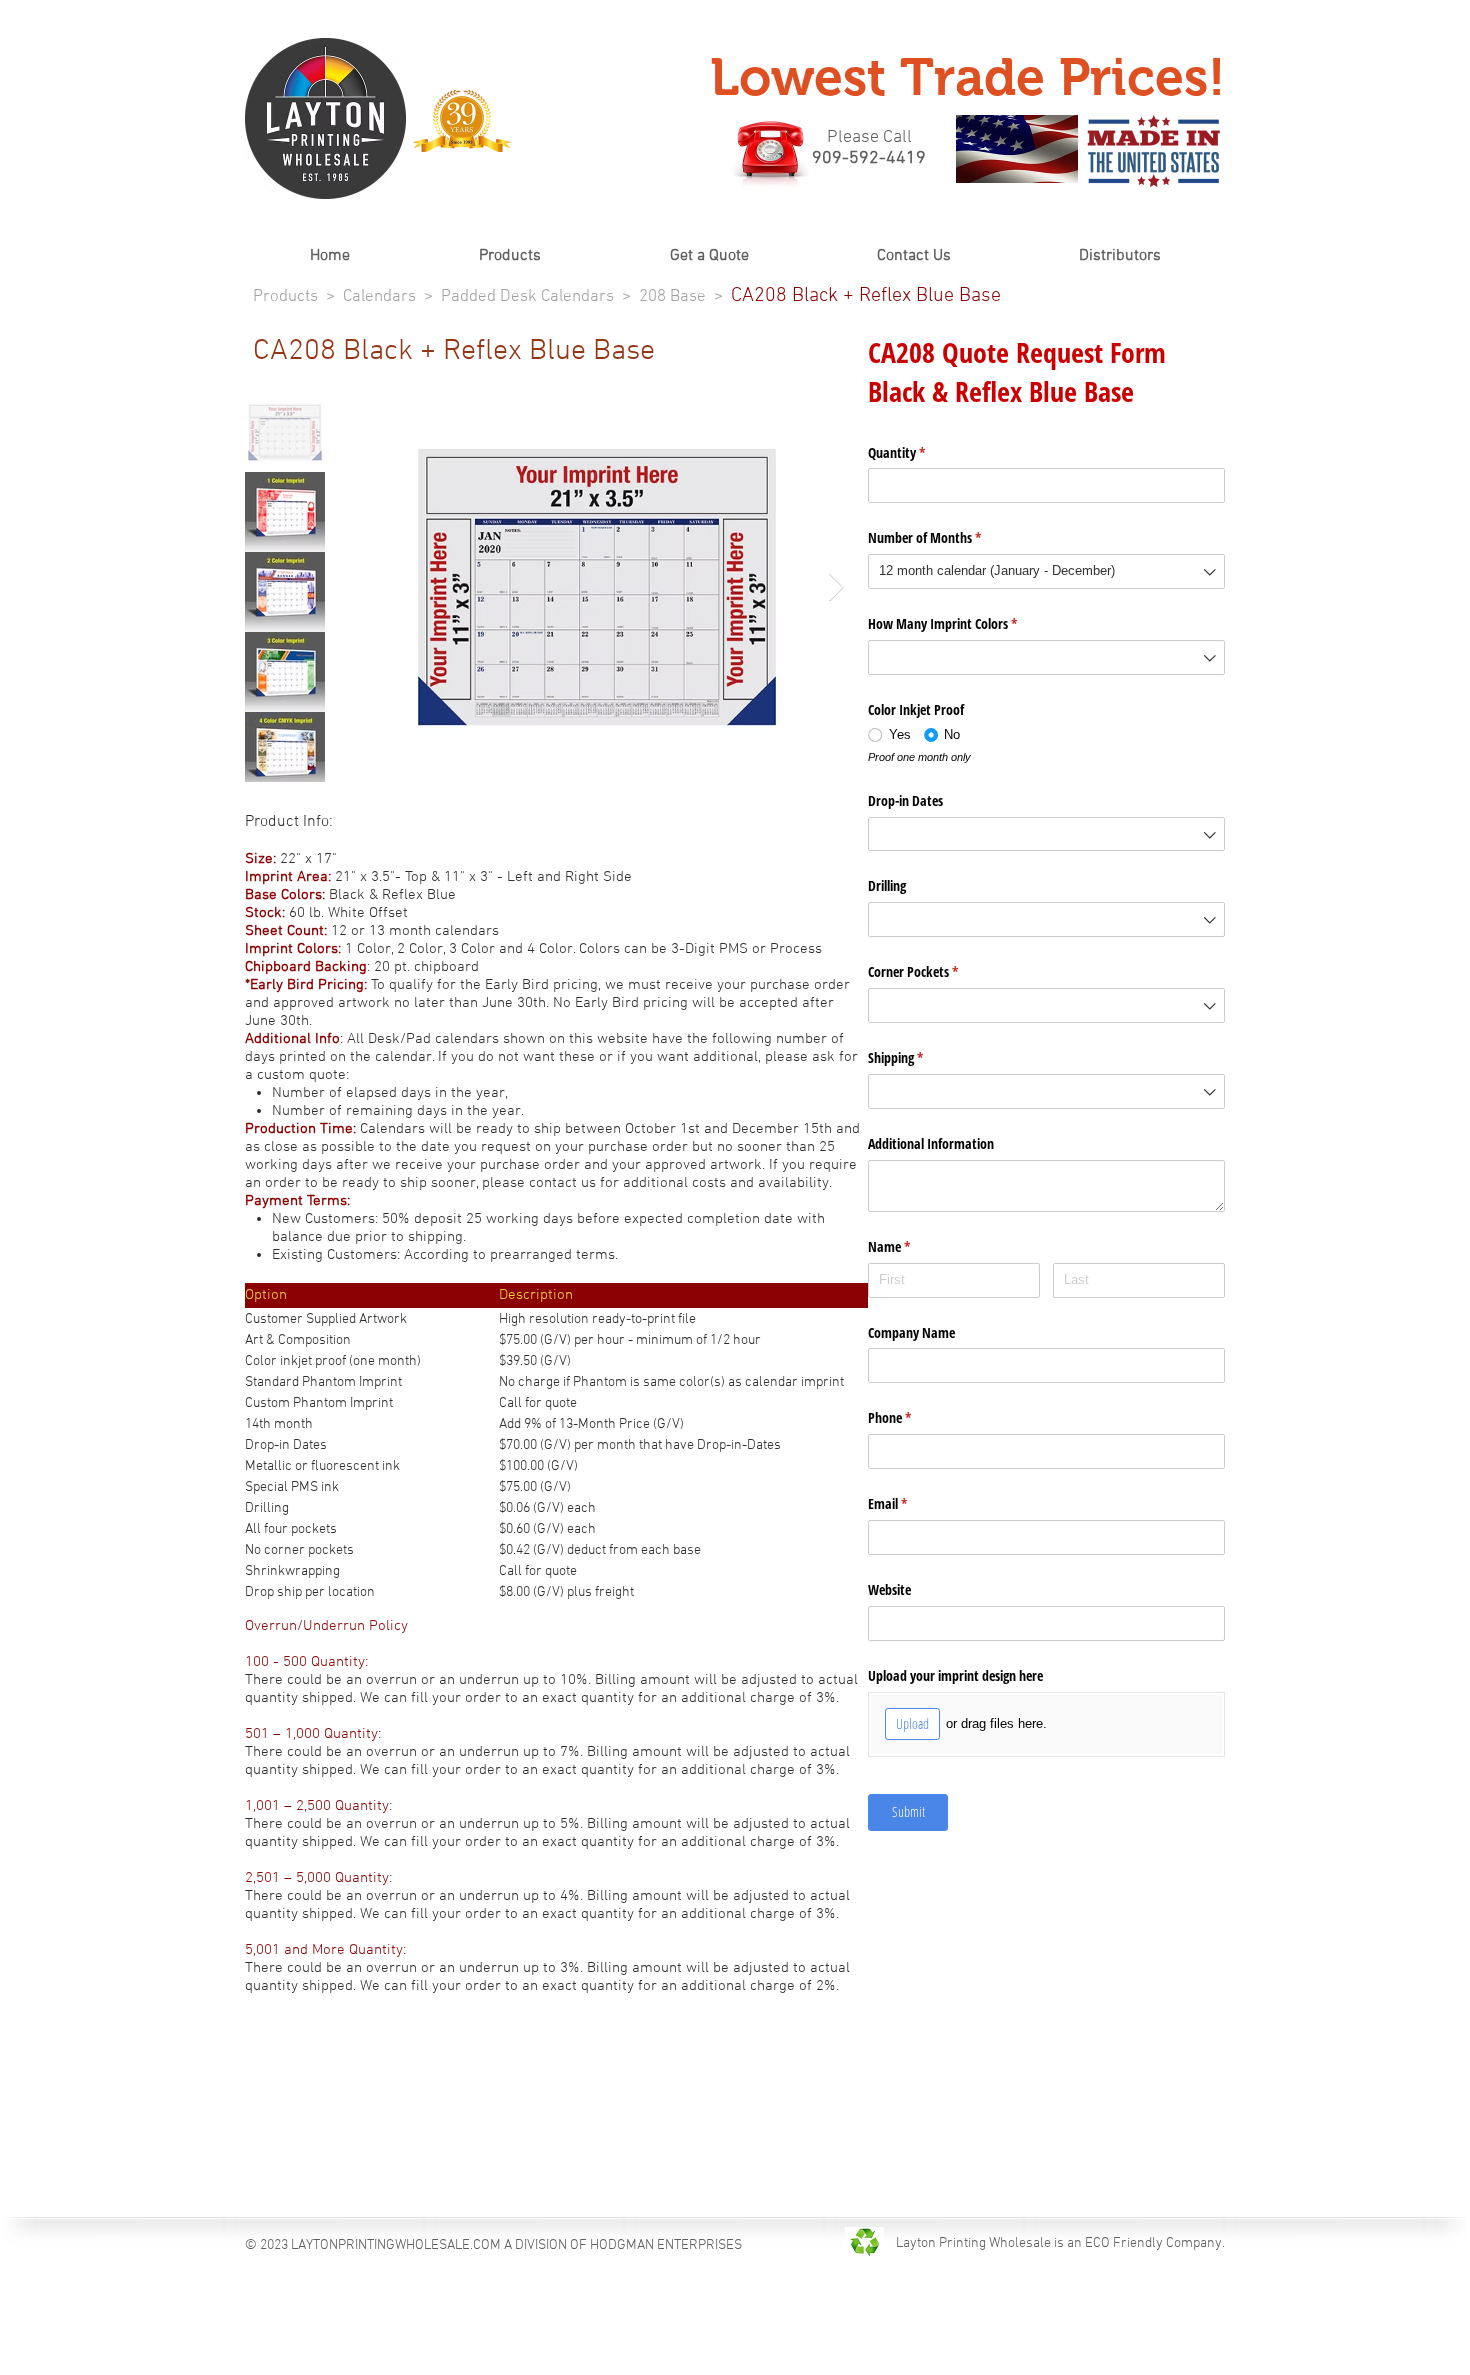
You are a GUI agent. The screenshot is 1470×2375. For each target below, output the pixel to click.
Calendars (379, 297)
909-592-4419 (869, 158)
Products (285, 297)
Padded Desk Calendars (527, 297)
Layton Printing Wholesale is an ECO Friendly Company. (1060, 2243)
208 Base (672, 297)
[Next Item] (836, 587)
